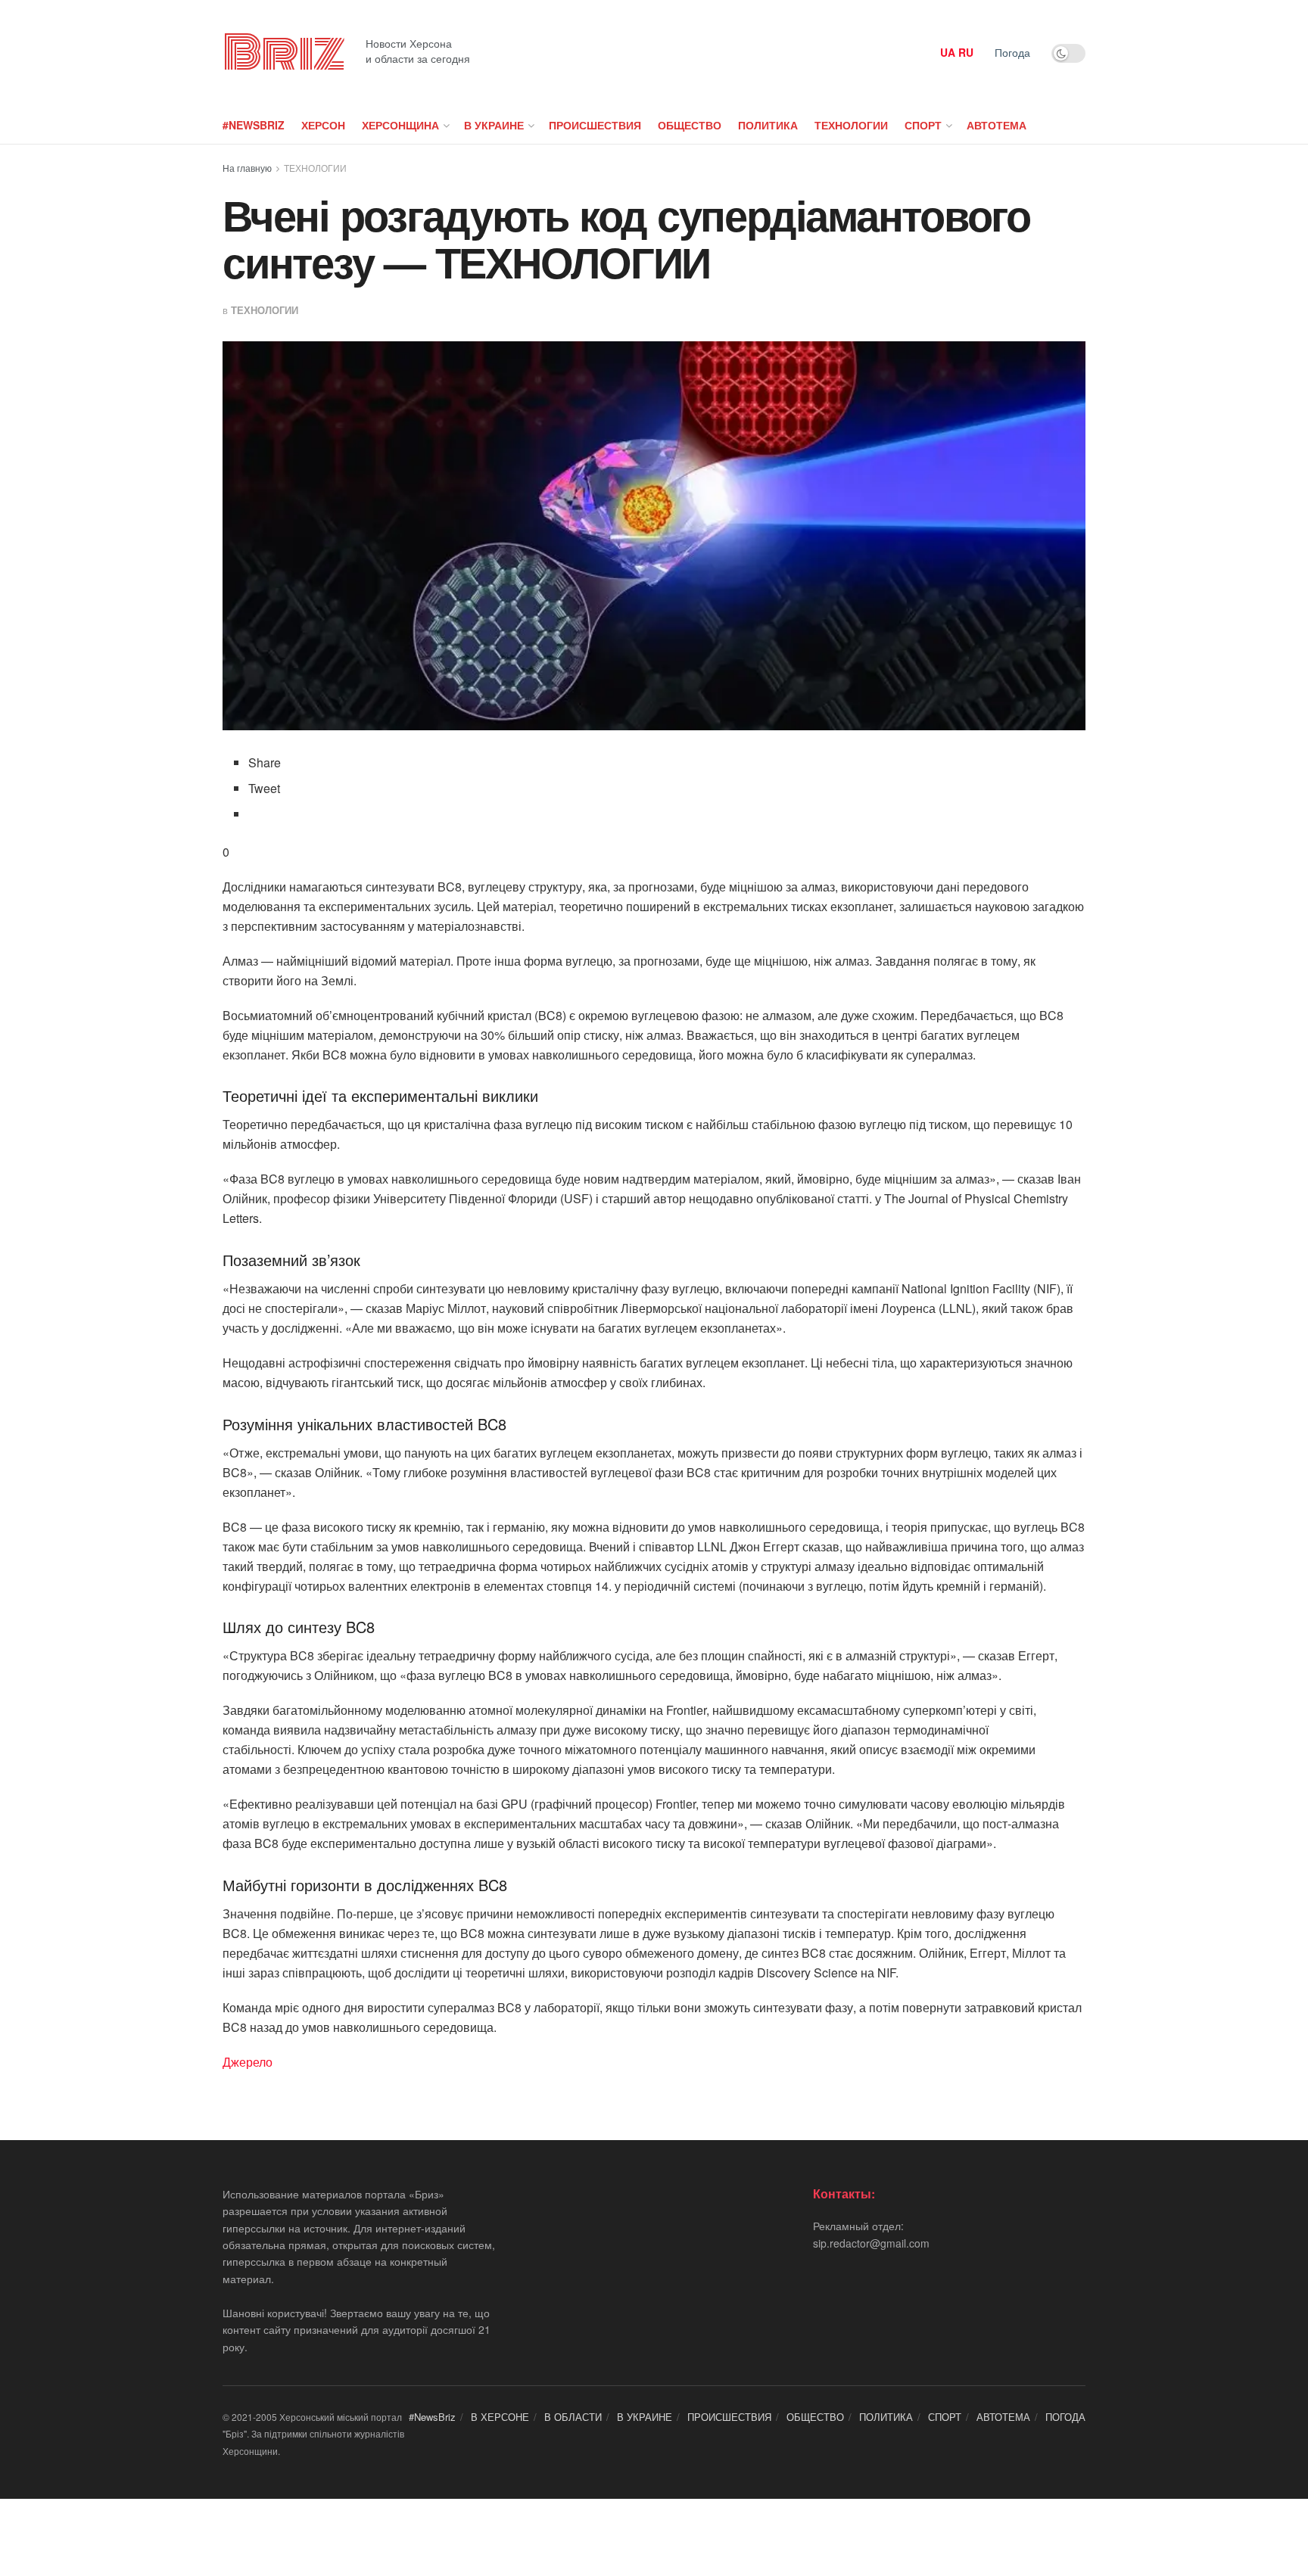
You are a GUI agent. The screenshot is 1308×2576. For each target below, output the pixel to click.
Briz (283, 53)
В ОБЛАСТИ (573, 2417)
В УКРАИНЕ (494, 125)
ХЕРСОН (323, 125)
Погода (1012, 52)
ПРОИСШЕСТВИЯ (595, 125)
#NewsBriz (254, 125)
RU (966, 52)
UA (948, 52)
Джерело (248, 2062)
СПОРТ (923, 125)
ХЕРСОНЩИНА (400, 125)
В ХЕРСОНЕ (500, 2417)
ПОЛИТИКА (768, 125)
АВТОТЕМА (997, 125)
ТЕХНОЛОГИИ (851, 125)
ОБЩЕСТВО (690, 125)
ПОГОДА (1065, 2417)
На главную (247, 168)
